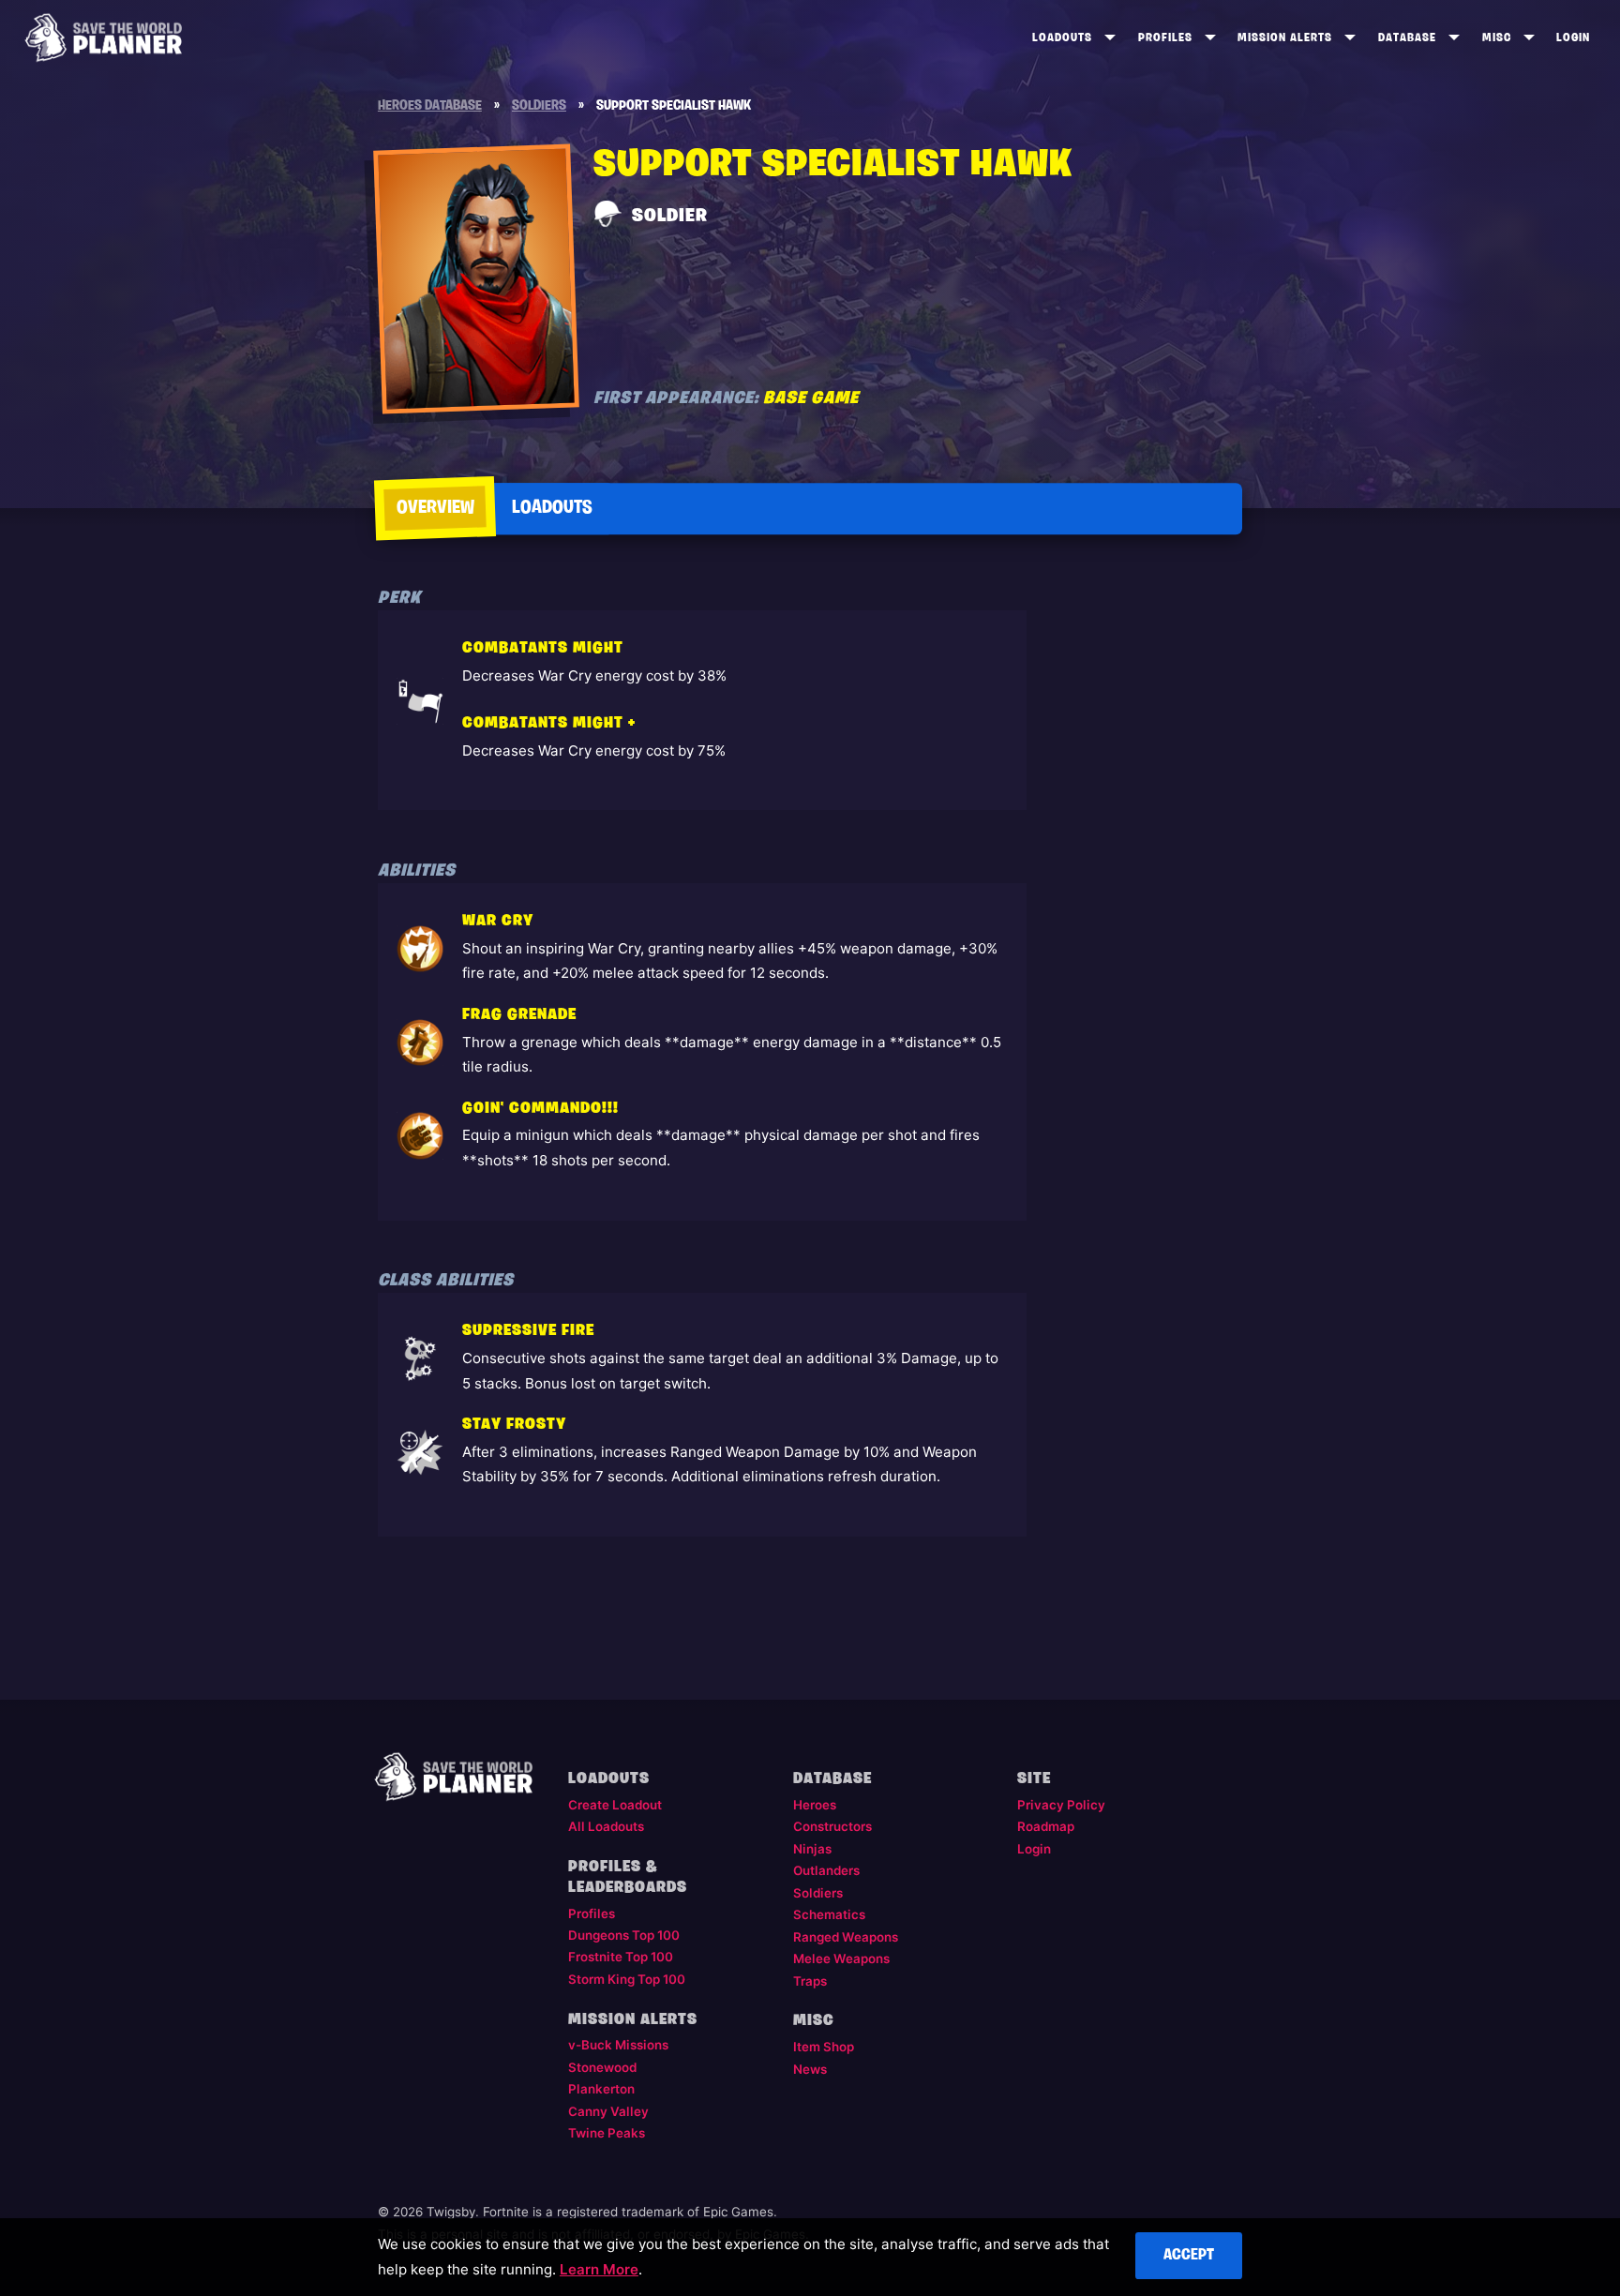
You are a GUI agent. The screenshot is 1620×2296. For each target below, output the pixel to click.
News (810, 2069)
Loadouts (1062, 38)
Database (1407, 38)
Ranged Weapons (846, 1937)
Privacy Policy (1061, 1805)
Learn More (599, 2269)
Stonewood (602, 2067)
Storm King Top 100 (627, 1979)
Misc (1497, 38)
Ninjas (812, 1849)
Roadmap (1046, 1826)
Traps (810, 1981)
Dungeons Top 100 (624, 1935)
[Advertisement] (1144, 882)
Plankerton (601, 2089)
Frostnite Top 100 (621, 1957)
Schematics (829, 1914)
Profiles (1165, 38)
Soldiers (818, 1893)
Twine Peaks (607, 2133)
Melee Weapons (841, 1958)
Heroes (815, 1805)
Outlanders (826, 1870)
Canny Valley (608, 2111)
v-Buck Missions (618, 2045)
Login (1573, 38)
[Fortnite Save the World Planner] (104, 38)
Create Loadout (615, 1805)
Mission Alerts (1285, 38)
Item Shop (824, 2047)
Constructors (832, 1826)
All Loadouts (606, 1826)
